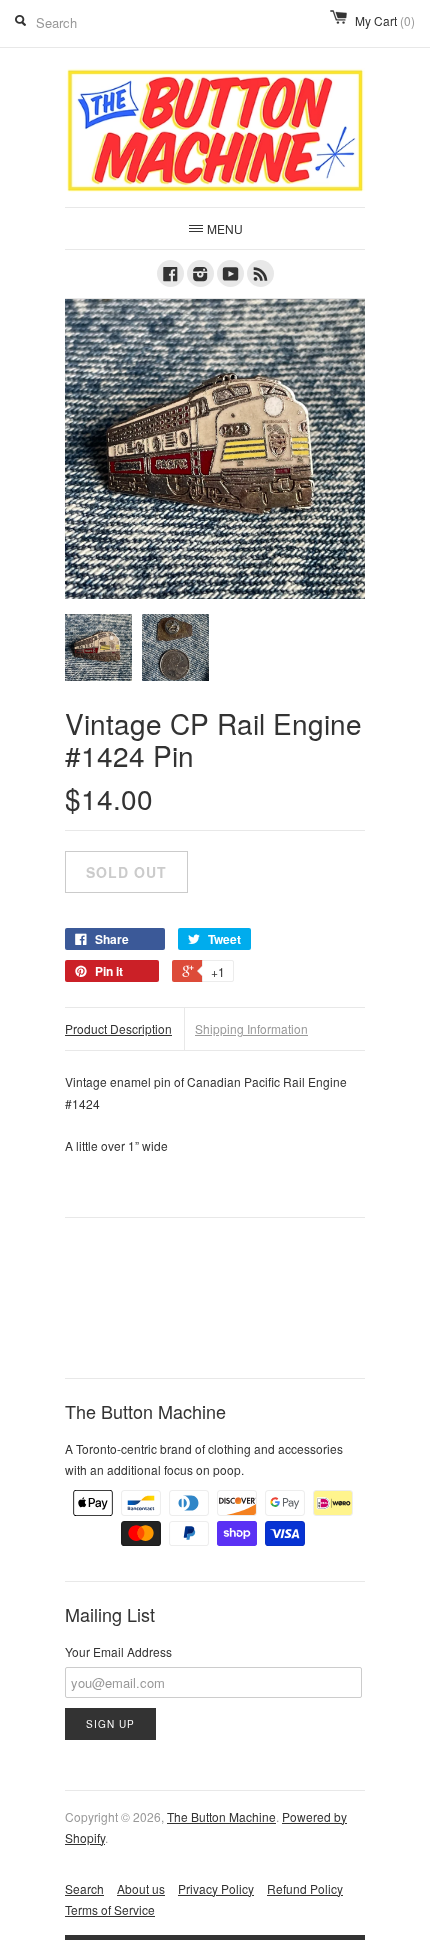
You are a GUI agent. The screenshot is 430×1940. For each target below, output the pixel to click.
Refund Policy (305, 1888)
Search (84, 1888)
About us (141, 1888)
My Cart (385, 20)
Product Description (118, 1028)
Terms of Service (110, 1909)
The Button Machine (221, 1816)
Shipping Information (251, 1028)
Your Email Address (118, 1651)
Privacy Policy (216, 1888)
